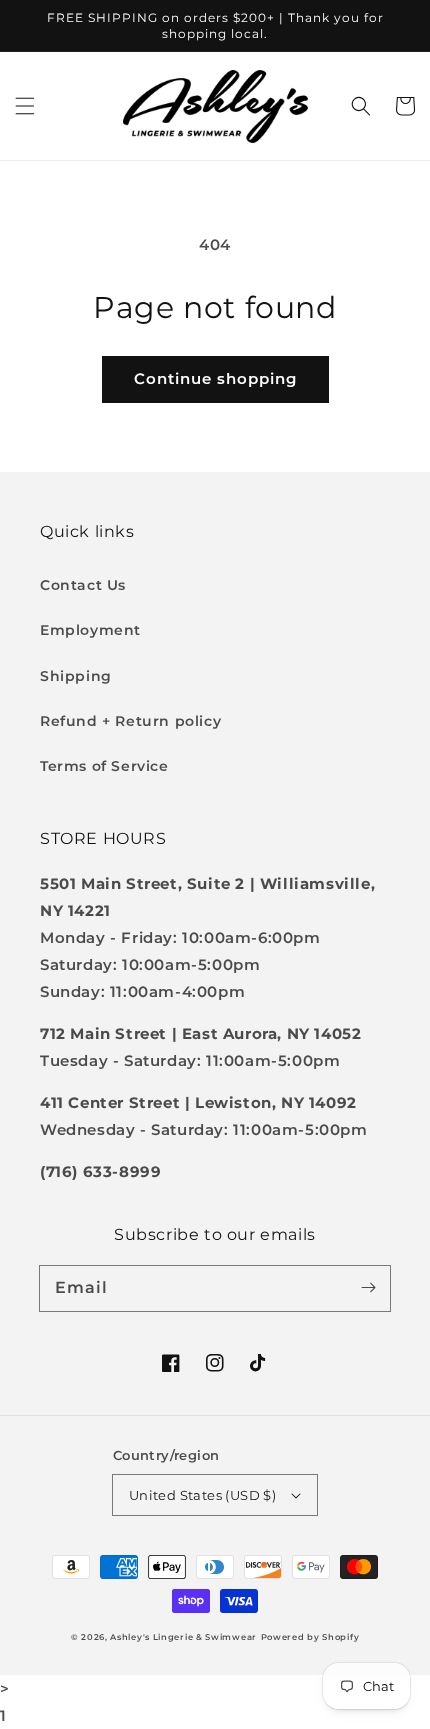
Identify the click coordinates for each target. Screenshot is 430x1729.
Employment (90, 630)
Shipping (76, 676)
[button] (25, 106)
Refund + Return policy (130, 721)
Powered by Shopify (310, 1637)
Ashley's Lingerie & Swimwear (183, 1637)
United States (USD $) (202, 1495)
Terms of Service (104, 766)
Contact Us (83, 585)
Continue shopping (215, 378)
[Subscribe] (368, 1288)
